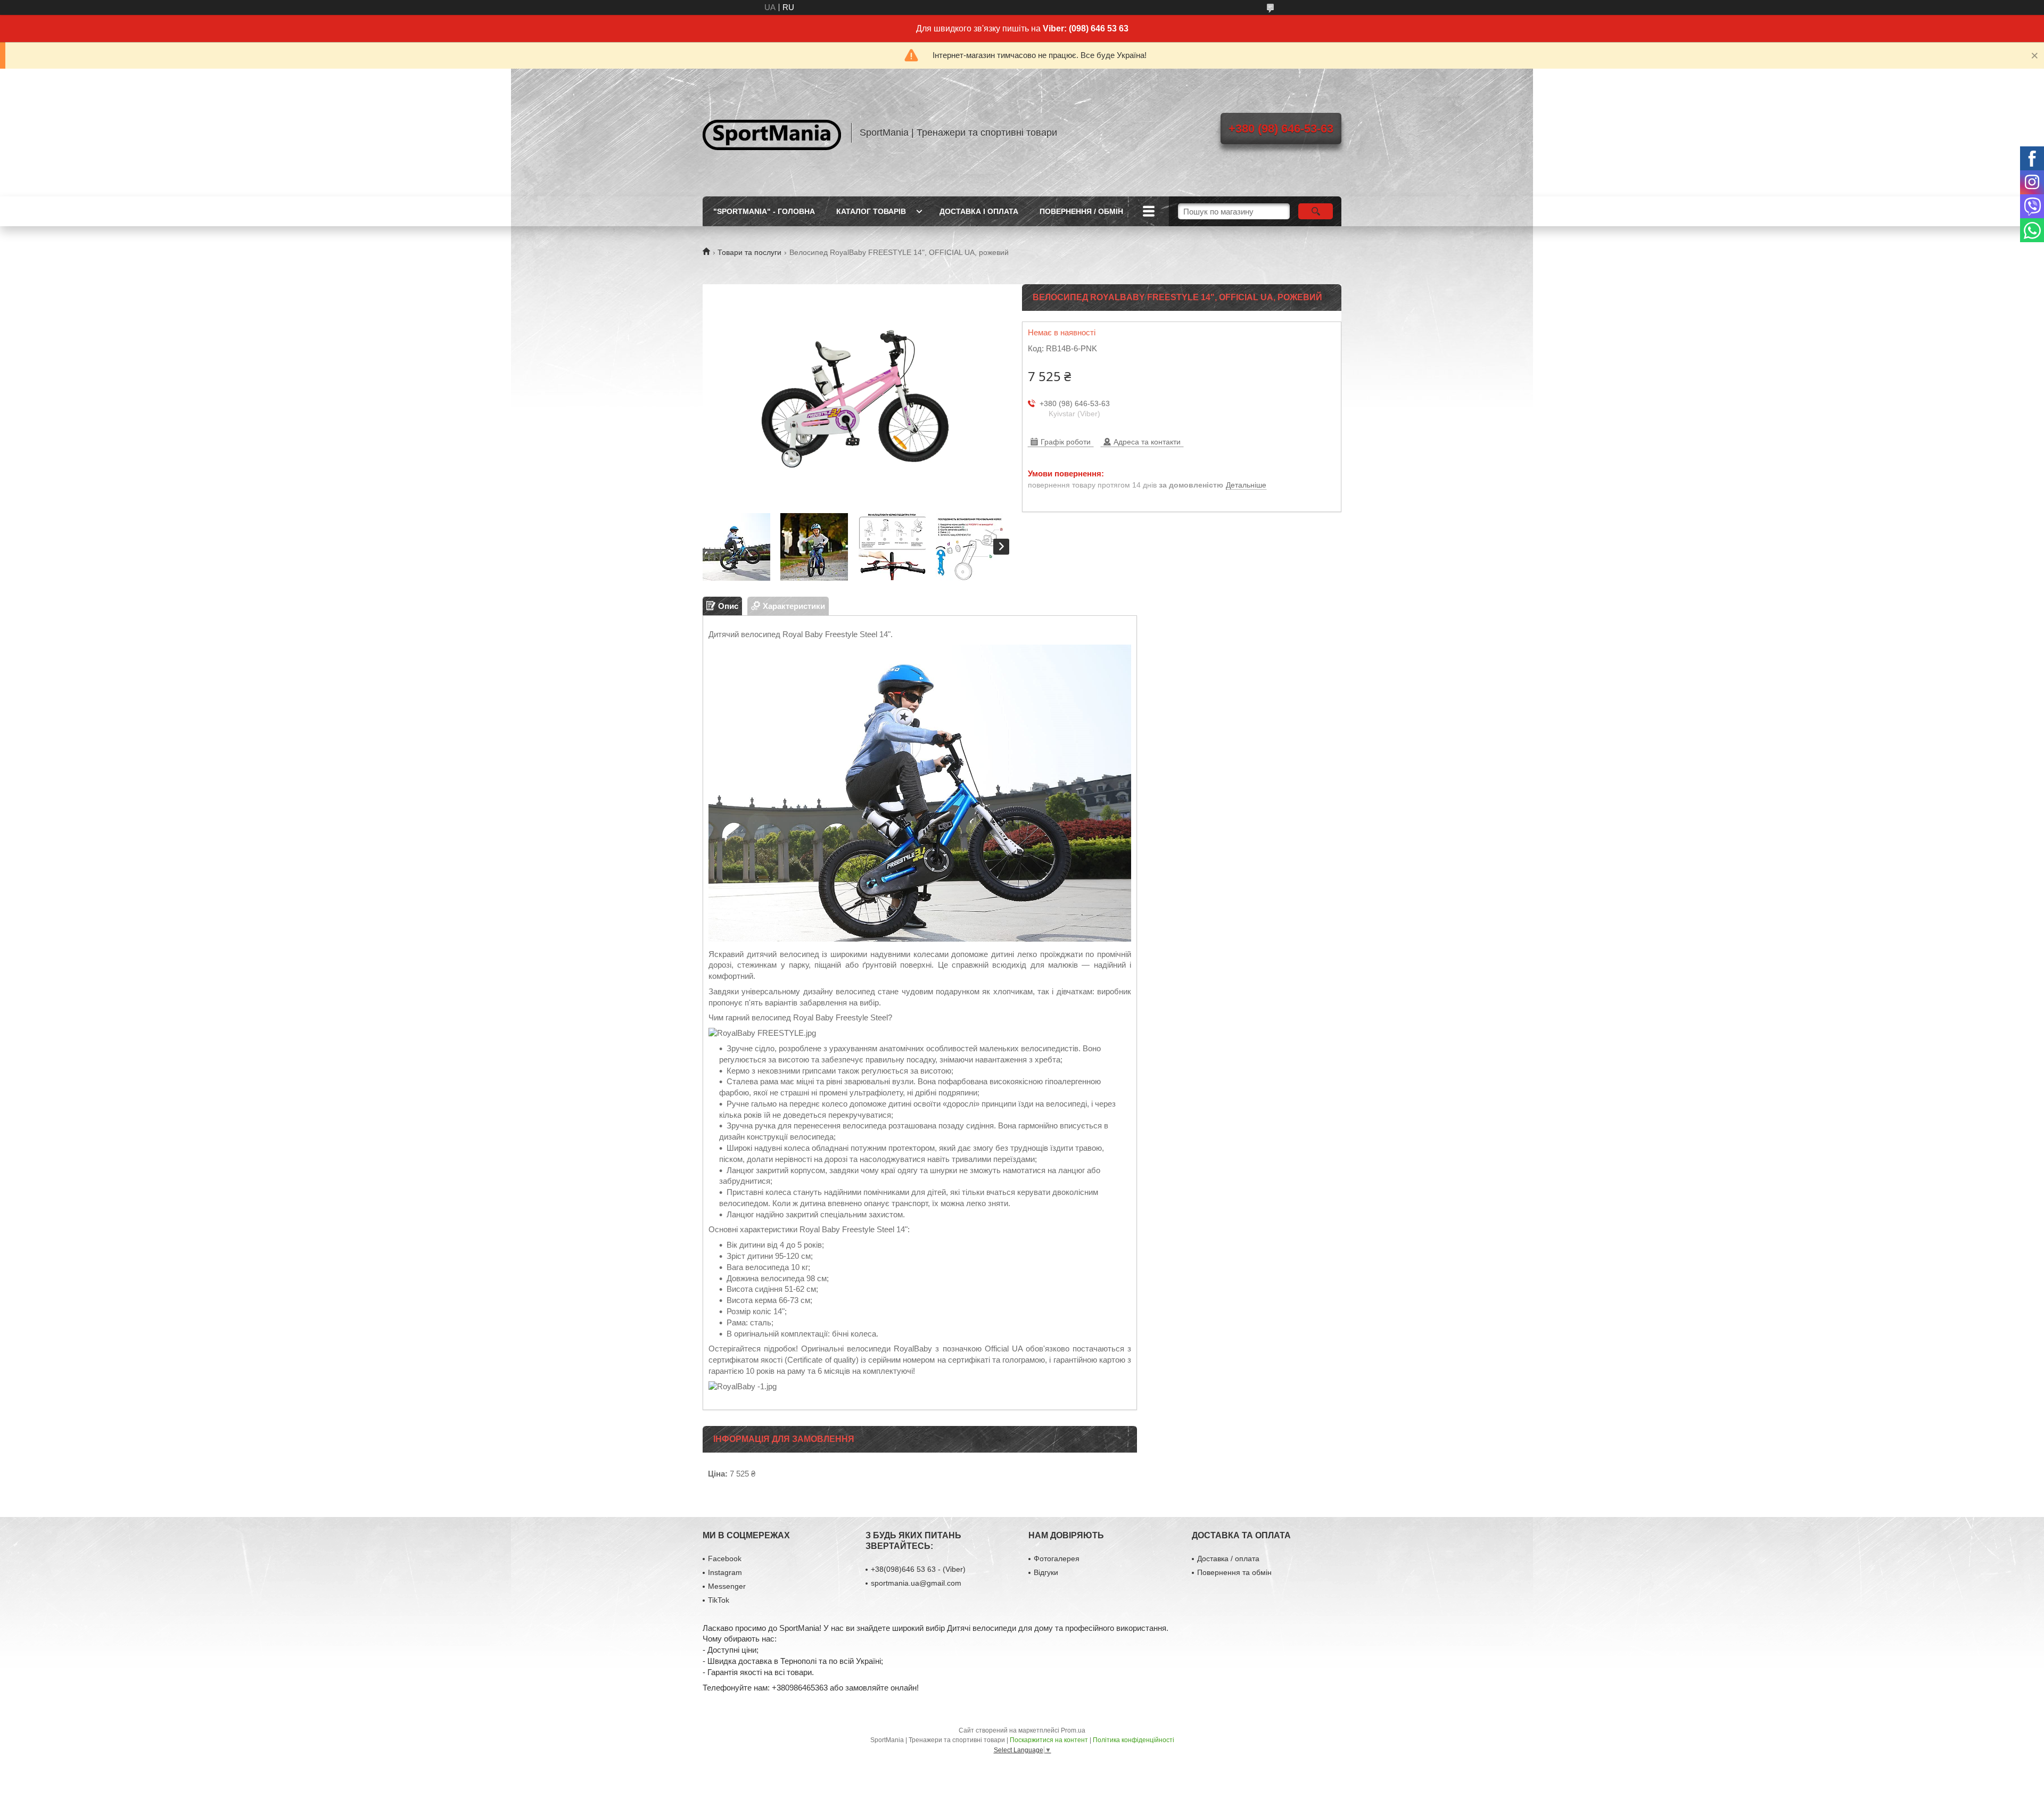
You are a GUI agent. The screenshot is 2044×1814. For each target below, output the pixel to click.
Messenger (727, 1586)
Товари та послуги (749, 252)
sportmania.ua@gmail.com (916, 1583)
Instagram (725, 1572)
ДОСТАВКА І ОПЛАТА (979, 211)
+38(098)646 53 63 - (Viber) (918, 1569)
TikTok (719, 1600)
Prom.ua (1073, 1730)
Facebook (725, 1559)
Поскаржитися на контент (1049, 1740)
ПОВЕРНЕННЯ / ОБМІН (1081, 211)
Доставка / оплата (1228, 1559)
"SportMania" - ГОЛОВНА (764, 211)
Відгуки (1046, 1572)
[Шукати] (1316, 211)
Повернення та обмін (1234, 1572)
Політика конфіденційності (1134, 1740)
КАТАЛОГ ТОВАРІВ (871, 211)
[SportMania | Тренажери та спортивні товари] (772, 133)
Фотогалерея (1057, 1559)
